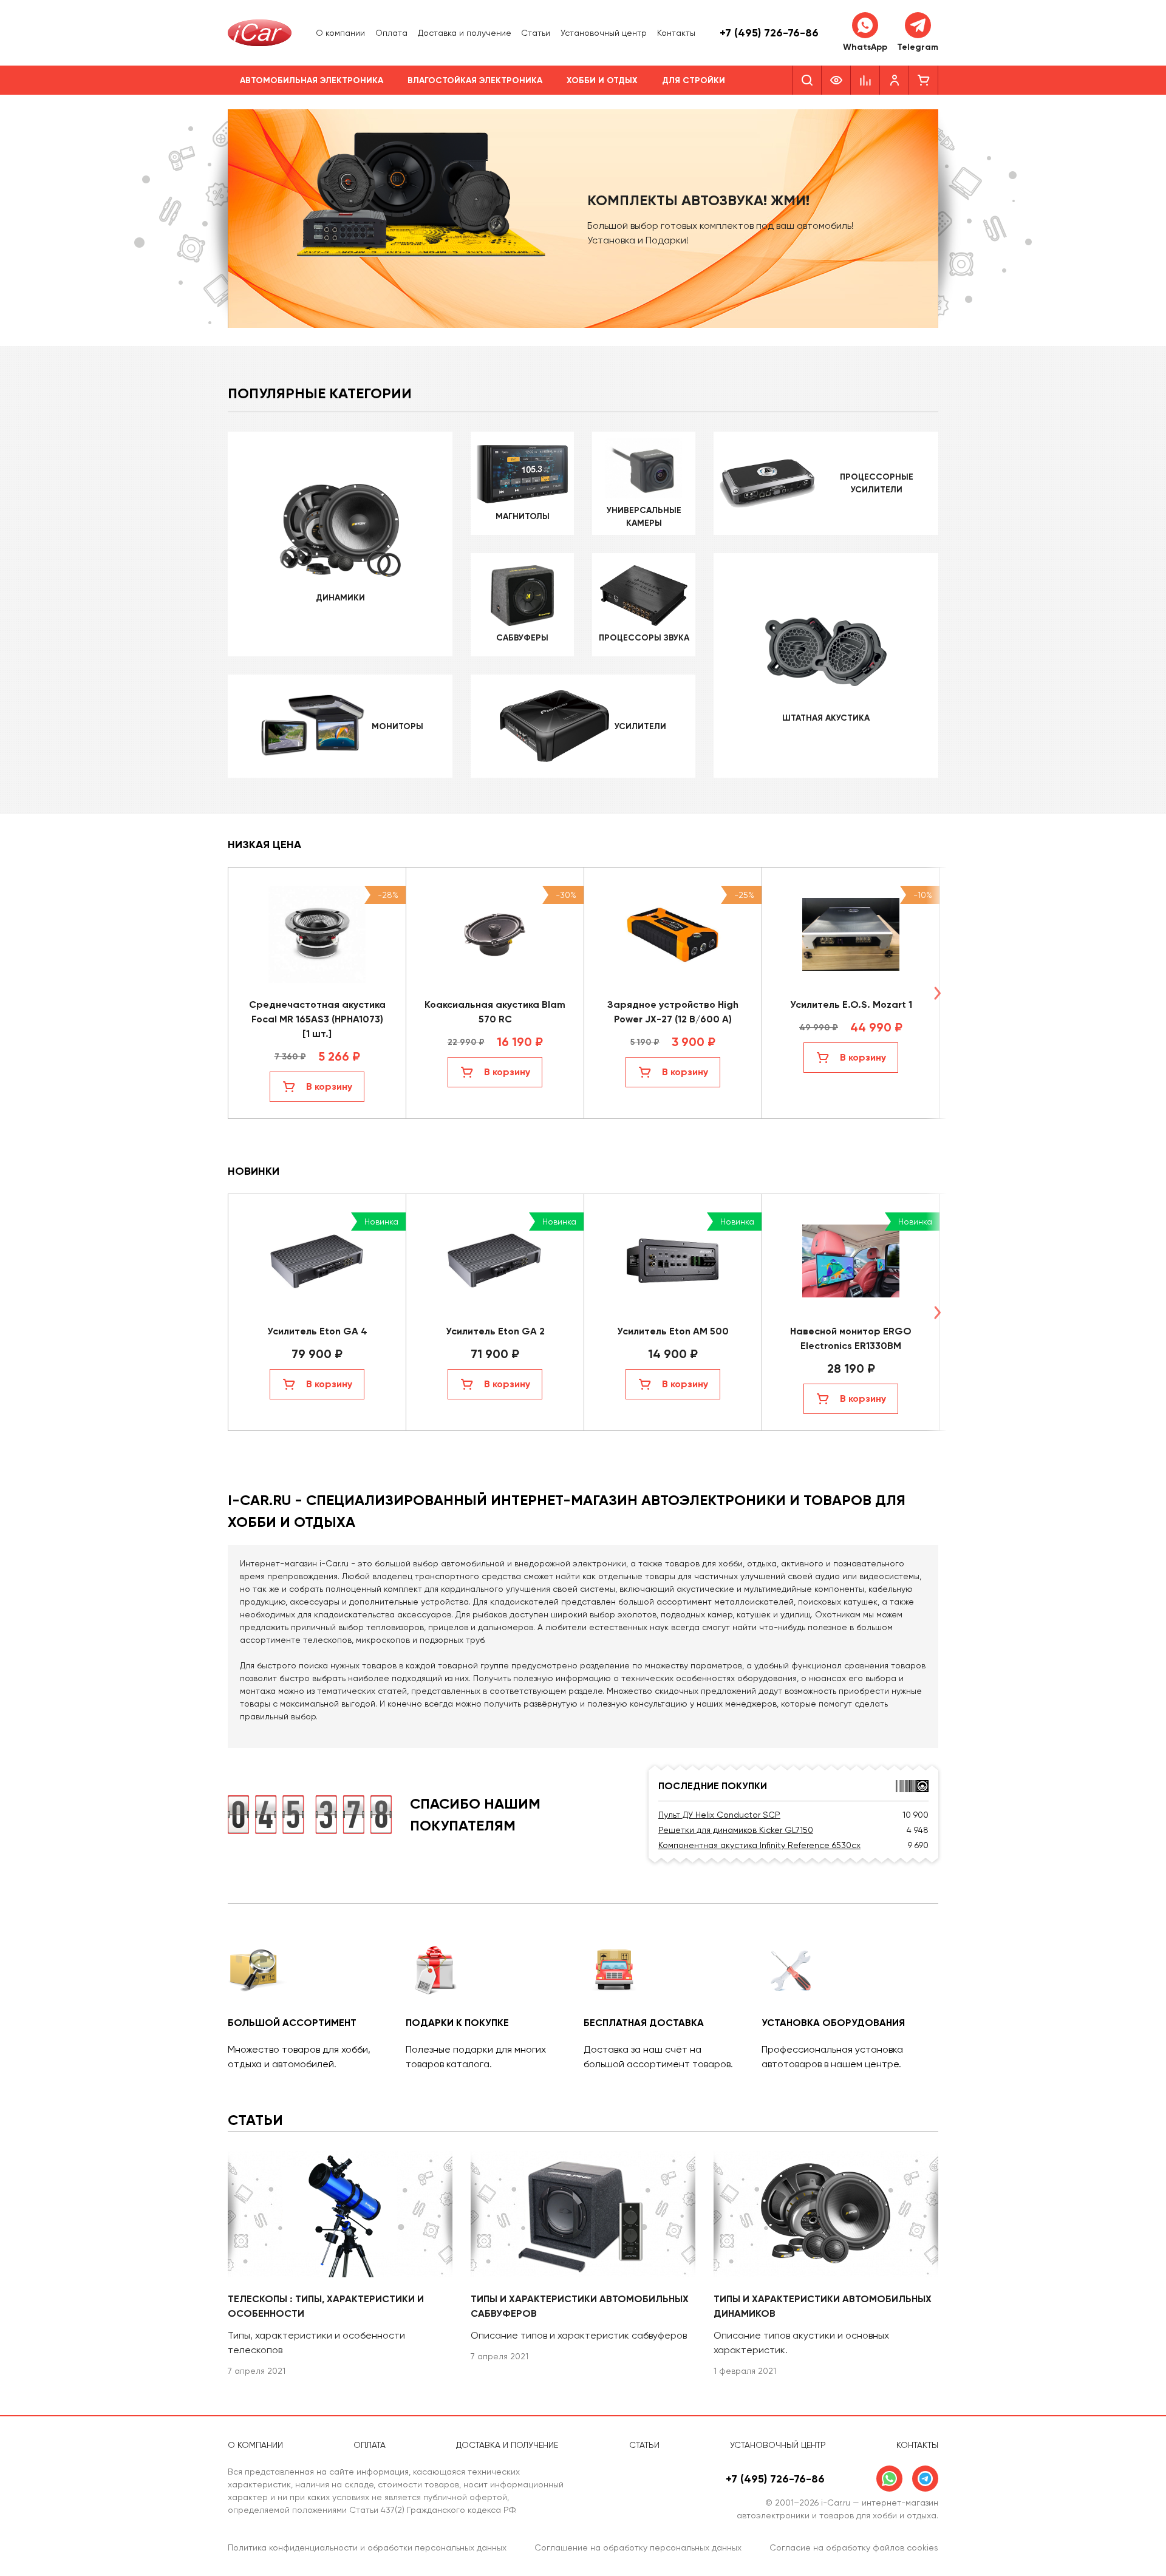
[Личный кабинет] (895, 80)
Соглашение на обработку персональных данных (638, 2547)
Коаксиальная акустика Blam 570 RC (495, 1012)
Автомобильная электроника (312, 80)
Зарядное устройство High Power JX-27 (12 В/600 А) (673, 1012)
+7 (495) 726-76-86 (769, 33)
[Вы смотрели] (836, 80)
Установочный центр (604, 33)
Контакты (676, 33)
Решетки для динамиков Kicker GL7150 (736, 1830)
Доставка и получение (465, 33)
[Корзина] (924, 80)
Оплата (391, 33)
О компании (340, 33)
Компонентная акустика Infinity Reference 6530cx (759, 1845)
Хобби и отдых (602, 80)
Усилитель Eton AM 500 (673, 1331)
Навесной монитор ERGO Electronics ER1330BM (851, 1338)
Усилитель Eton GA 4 (317, 1331)
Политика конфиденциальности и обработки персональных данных (367, 2547)
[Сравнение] (865, 80)
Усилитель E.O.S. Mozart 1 (851, 1004)
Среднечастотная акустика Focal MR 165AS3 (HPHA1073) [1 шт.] (317, 1019)
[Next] (937, 993)
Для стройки (694, 80)
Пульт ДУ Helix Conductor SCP (719, 1815)
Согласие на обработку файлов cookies (854, 2547)
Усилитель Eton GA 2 (495, 1331)
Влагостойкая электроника (475, 80)
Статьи (536, 33)
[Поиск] (807, 80)
